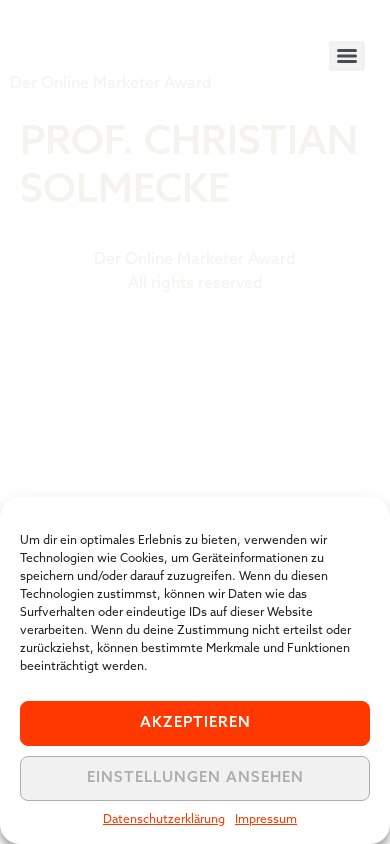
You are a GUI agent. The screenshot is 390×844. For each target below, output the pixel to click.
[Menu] (347, 56)
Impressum (266, 820)
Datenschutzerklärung (164, 820)
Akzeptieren (195, 723)
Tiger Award (123, 40)
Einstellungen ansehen (195, 778)
